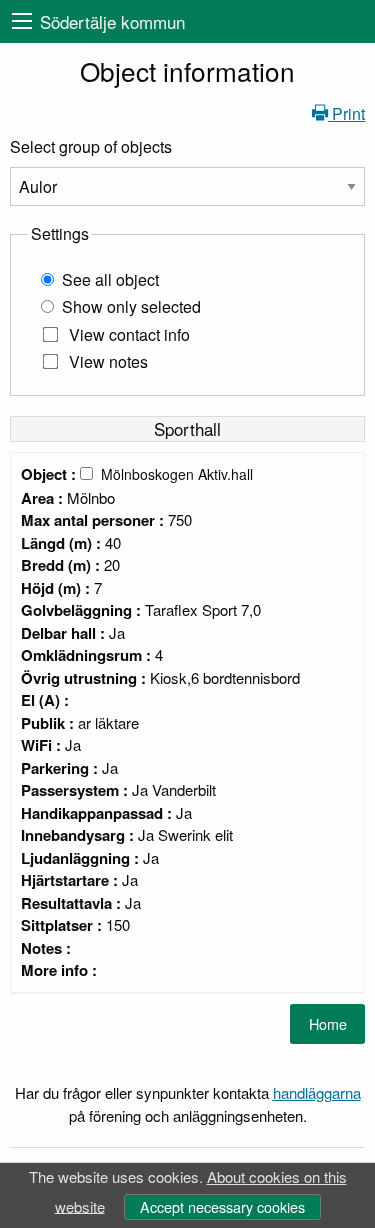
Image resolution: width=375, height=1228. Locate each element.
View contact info (129, 334)
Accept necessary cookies (222, 1206)
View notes (108, 361)
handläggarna (317, 1092)
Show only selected (131, 306)
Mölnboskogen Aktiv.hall (177, 474)
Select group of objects (91, 146)
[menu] (22, 21)
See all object (110, 279)
